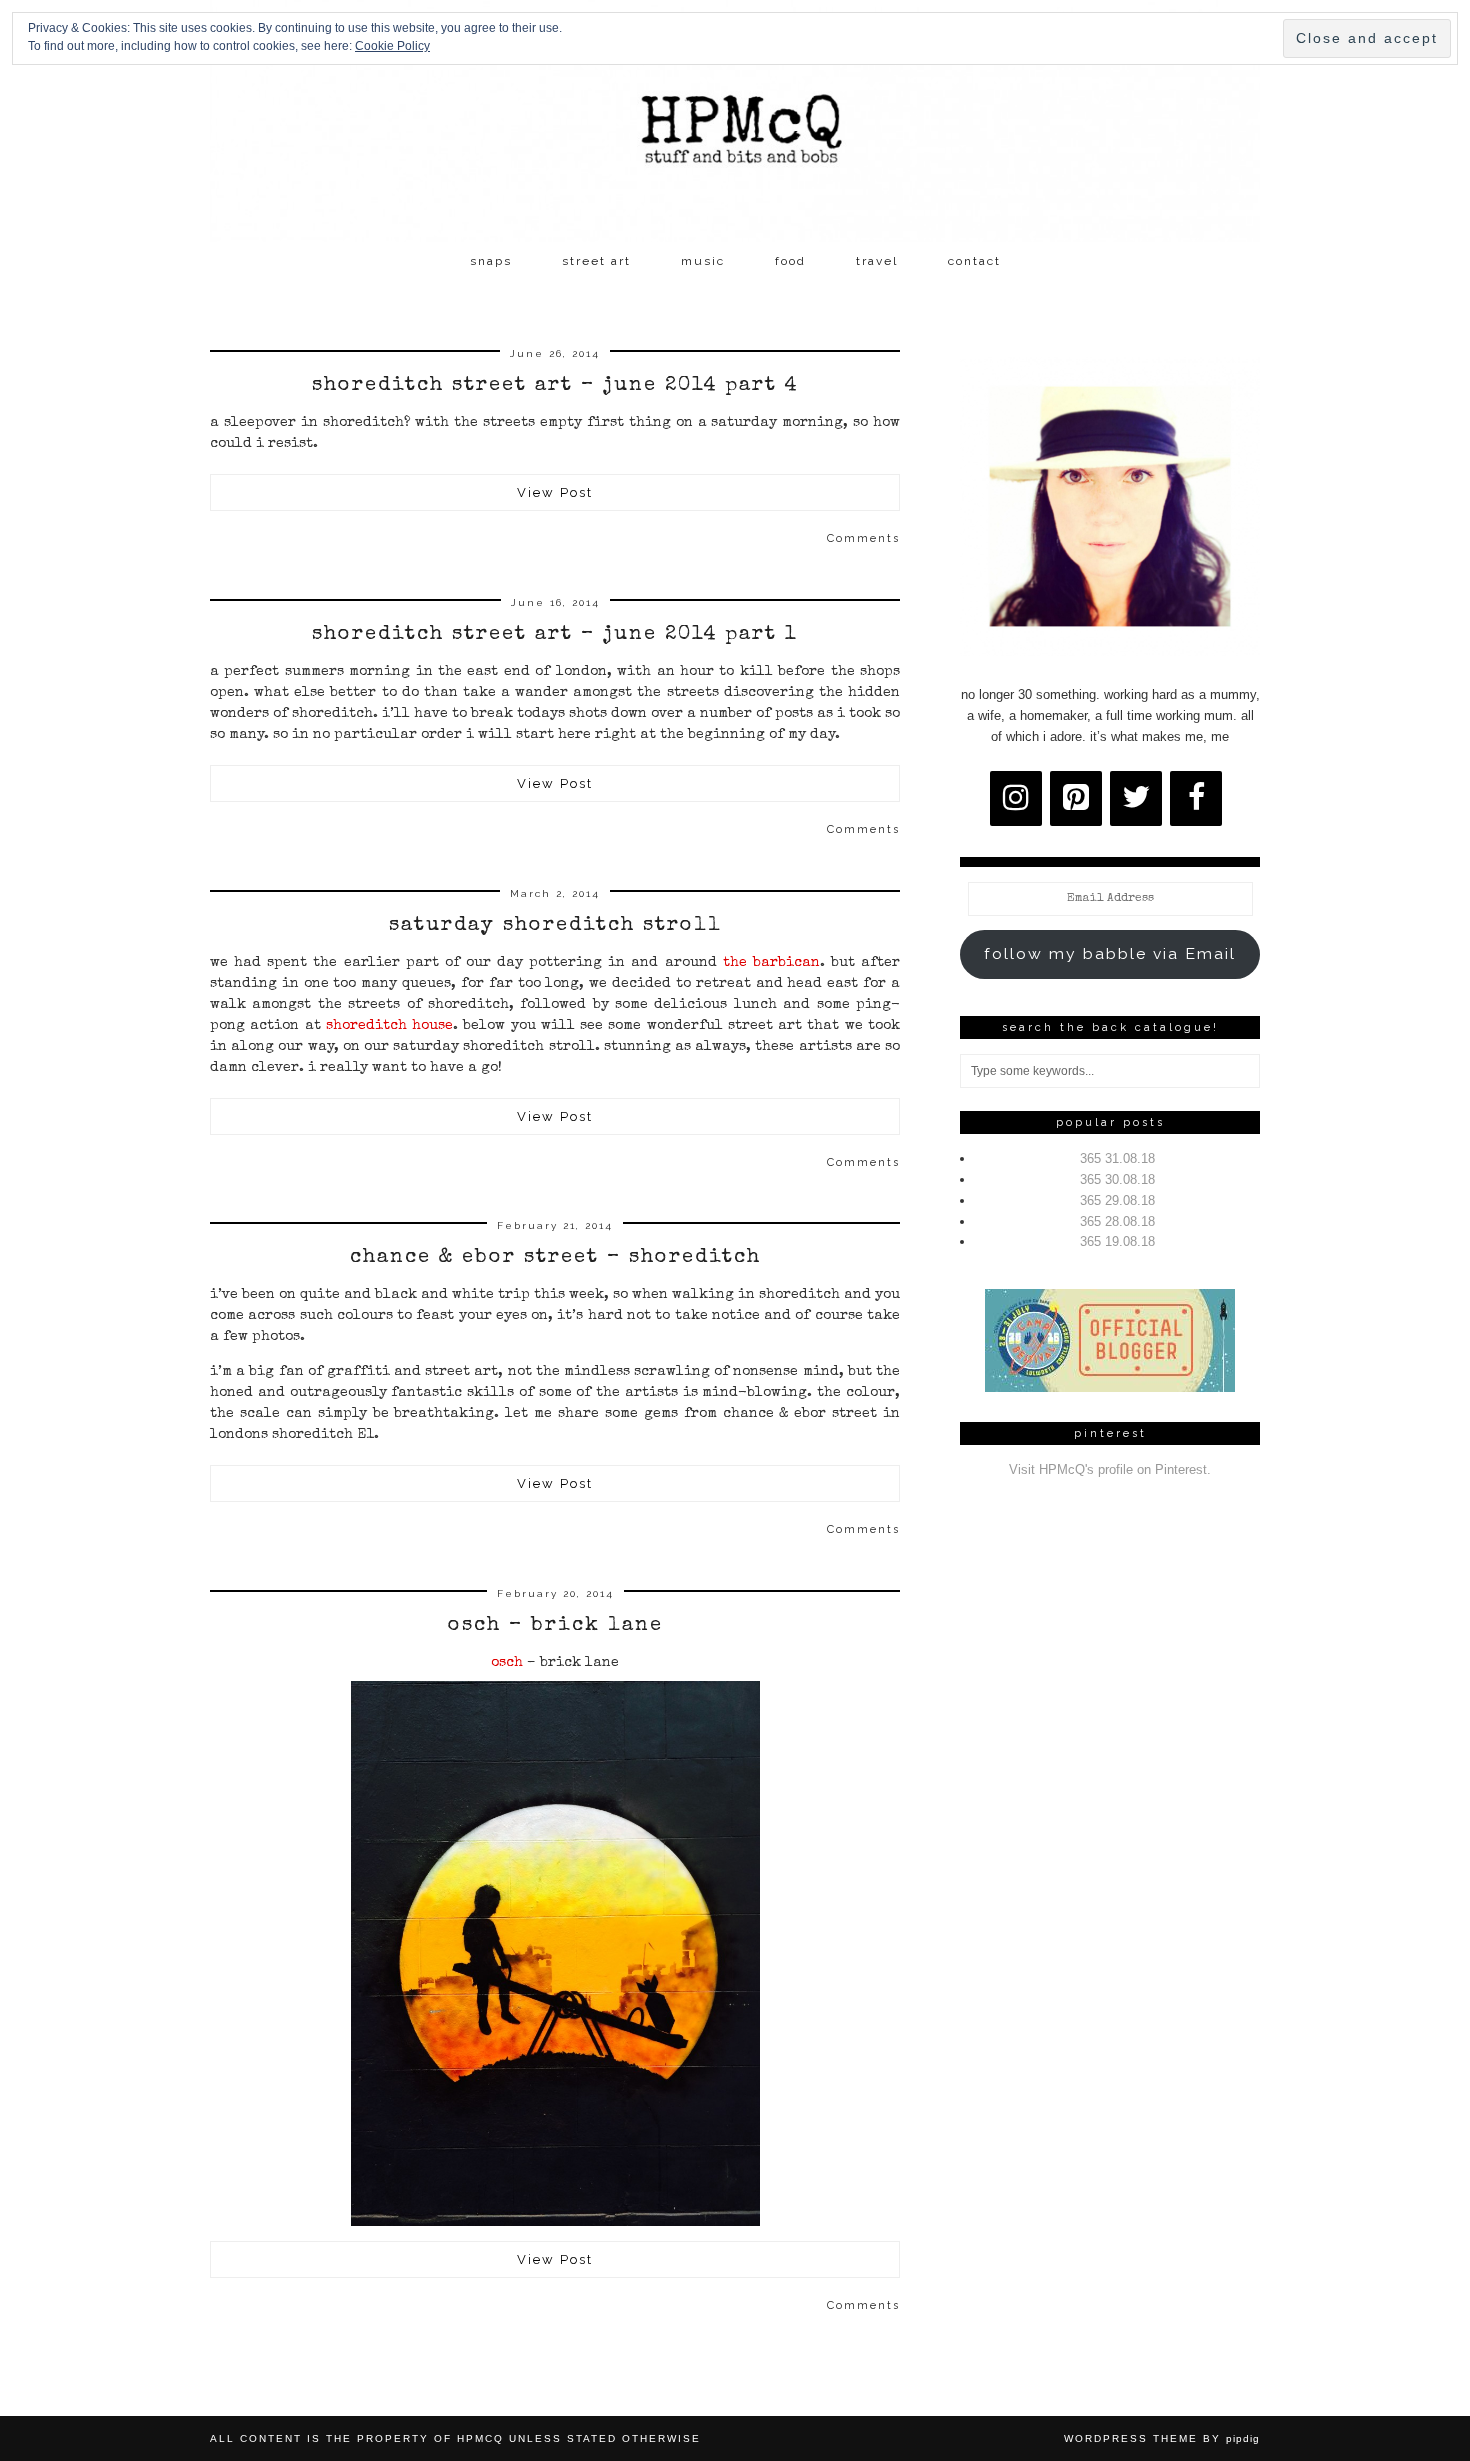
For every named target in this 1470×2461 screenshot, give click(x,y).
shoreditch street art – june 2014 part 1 (555, 635)
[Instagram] (1016, 798)
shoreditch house (389, 1026)
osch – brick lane (555, 1626)
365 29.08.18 (1117, 1200)
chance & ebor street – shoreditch (555, 1258)
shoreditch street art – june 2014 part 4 (555, 386)
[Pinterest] (1076, 798)
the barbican (768, 963)
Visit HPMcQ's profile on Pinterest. (1110, 1469)
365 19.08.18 (1117, 1241)
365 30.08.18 (1117, 1179)
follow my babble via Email (1110, 953)
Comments (863, 538)
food (790, 261)
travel (877, 261)
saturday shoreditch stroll (555, 926)
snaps (491, 261)
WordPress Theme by (1162, 2438)
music (703, 261)
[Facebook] (1196, 798)
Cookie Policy (392, 46)
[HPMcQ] (735, 121)
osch (507, 1663)
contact (974, 261)
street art (596, 261)
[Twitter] (1136, 798)
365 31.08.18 (1117, 1158)
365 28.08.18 (1117, 1221)
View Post (555, 492)
